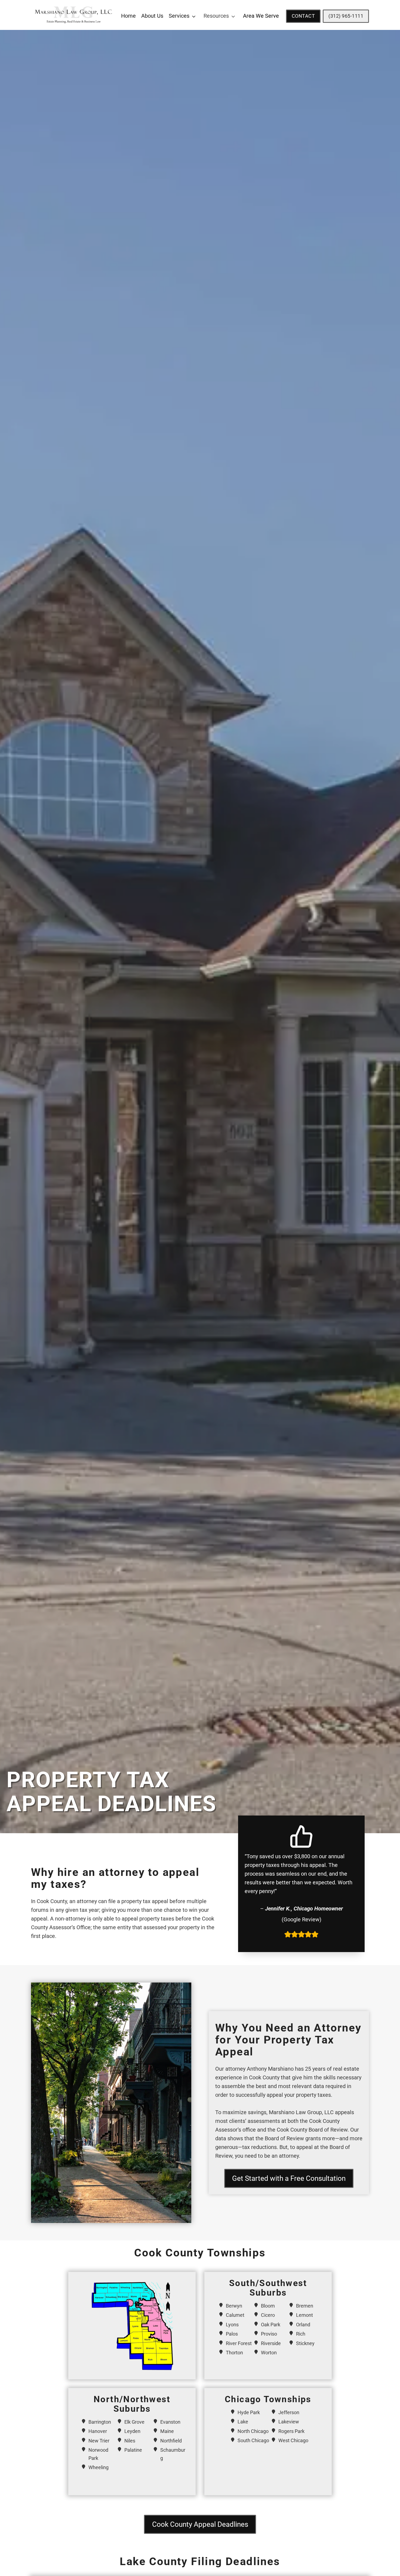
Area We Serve (261, 16)
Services (179, 16)
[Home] (74, 26)
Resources (216, 16)
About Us (152, 16)
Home (128, 16)
